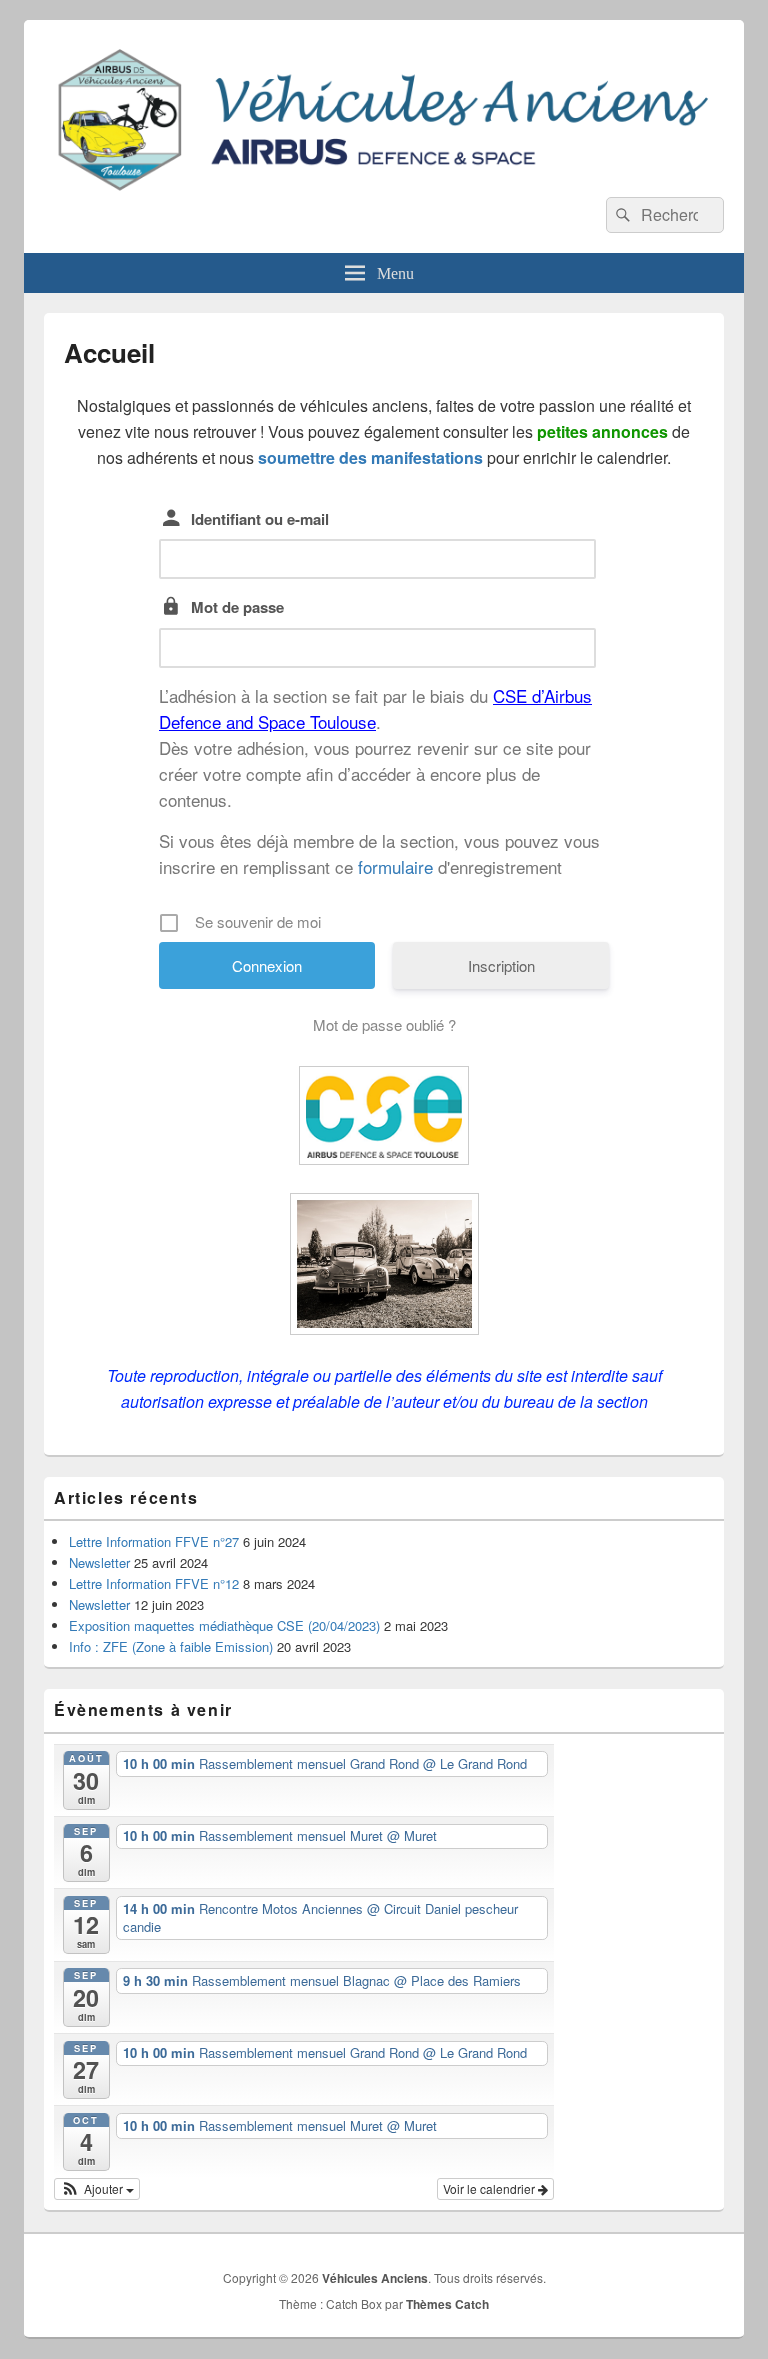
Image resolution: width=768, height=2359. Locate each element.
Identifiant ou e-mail (260, 519)
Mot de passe (237, 607)
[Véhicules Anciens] (384, 190)
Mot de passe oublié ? (384, 1024)
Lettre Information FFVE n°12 (154, 1583)
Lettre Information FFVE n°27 (154, 1541)
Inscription (501, 965)
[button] (97, 2189)
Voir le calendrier (490, 2188)
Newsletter (99, 1562)
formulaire (395, 866)
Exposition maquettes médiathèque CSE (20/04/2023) (224, 1625)
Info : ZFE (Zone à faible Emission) (171, 1646)
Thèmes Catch (447, 2304)
